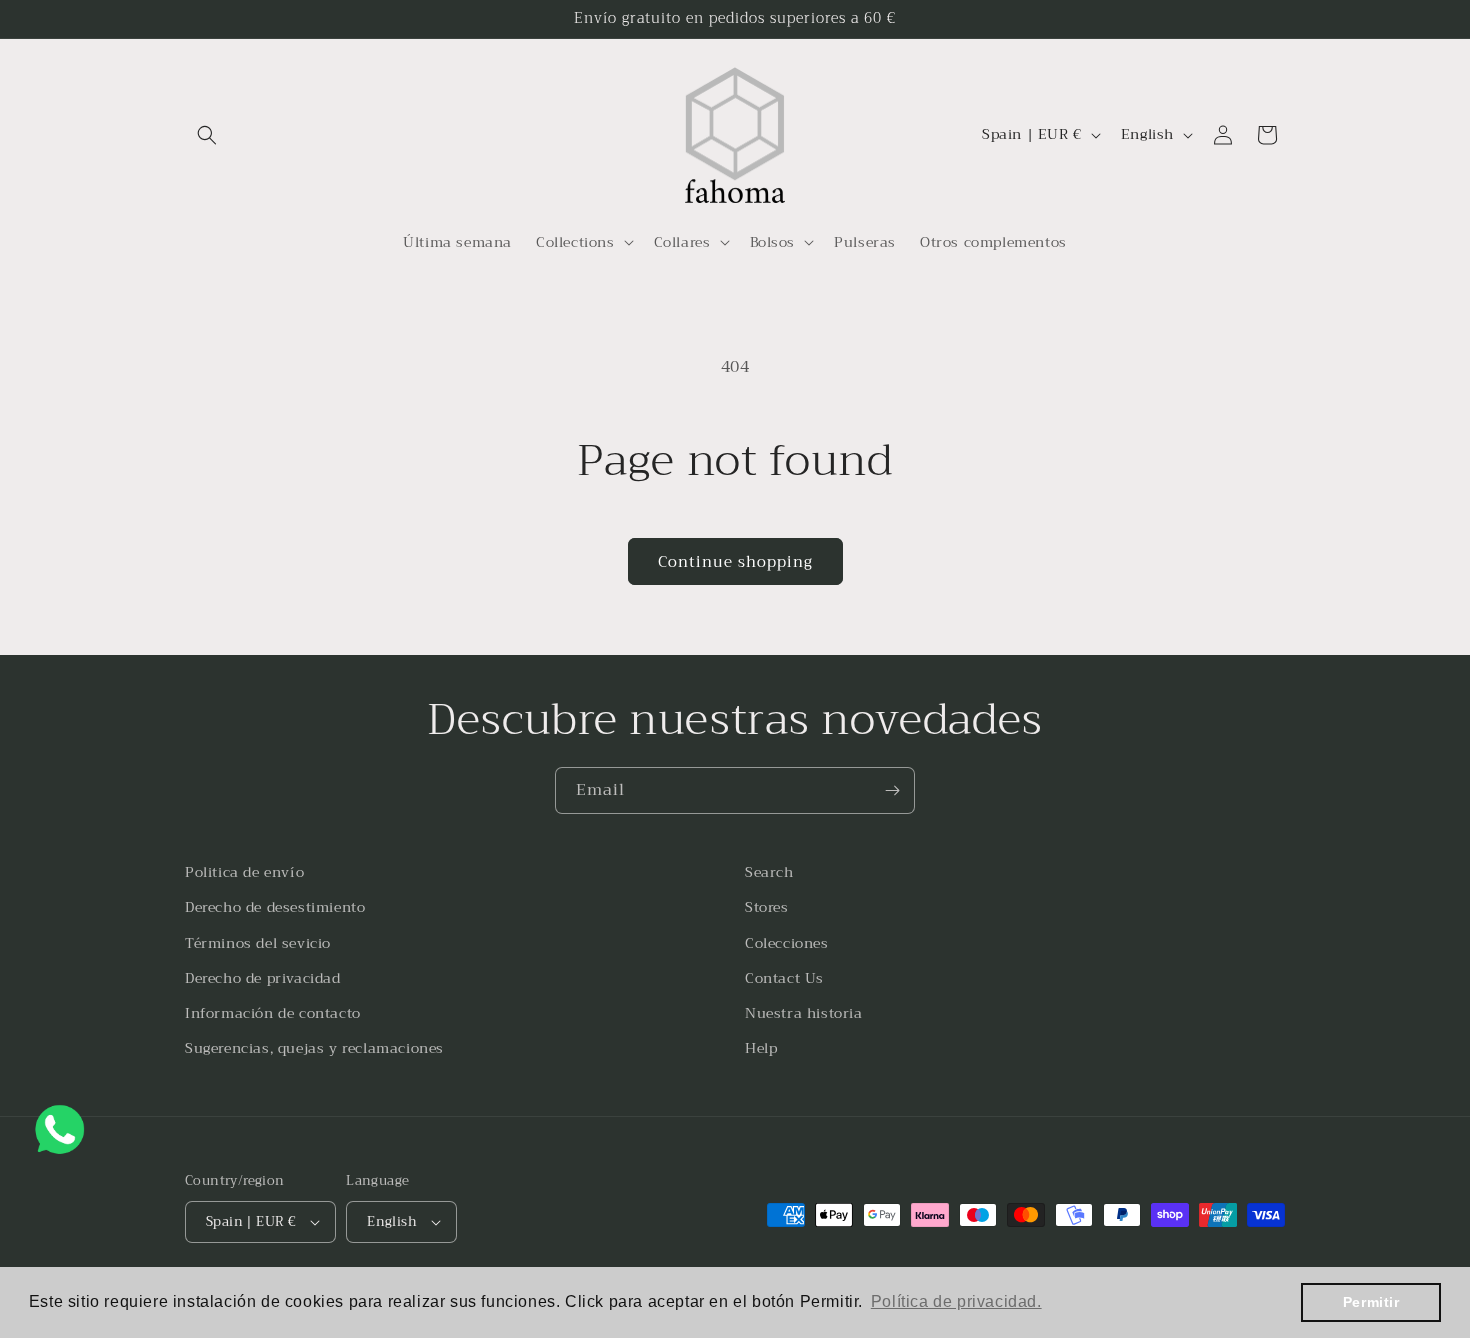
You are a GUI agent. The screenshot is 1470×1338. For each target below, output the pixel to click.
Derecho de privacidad (263, 978)
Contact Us (784, 978)
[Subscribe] (892, 790)
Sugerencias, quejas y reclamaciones (314, 1048)
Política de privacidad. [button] (956, 1301)
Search (769, 872)
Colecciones (787, 943)
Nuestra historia (804, 1013)
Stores (767, 907)
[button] (207, 135)
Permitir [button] (1371, 1302)
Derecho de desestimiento (275, 907)
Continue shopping (735, 562)
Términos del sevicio (258, 943)
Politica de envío (244, 872)
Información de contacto (273, 1013)
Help (761, 1048)
